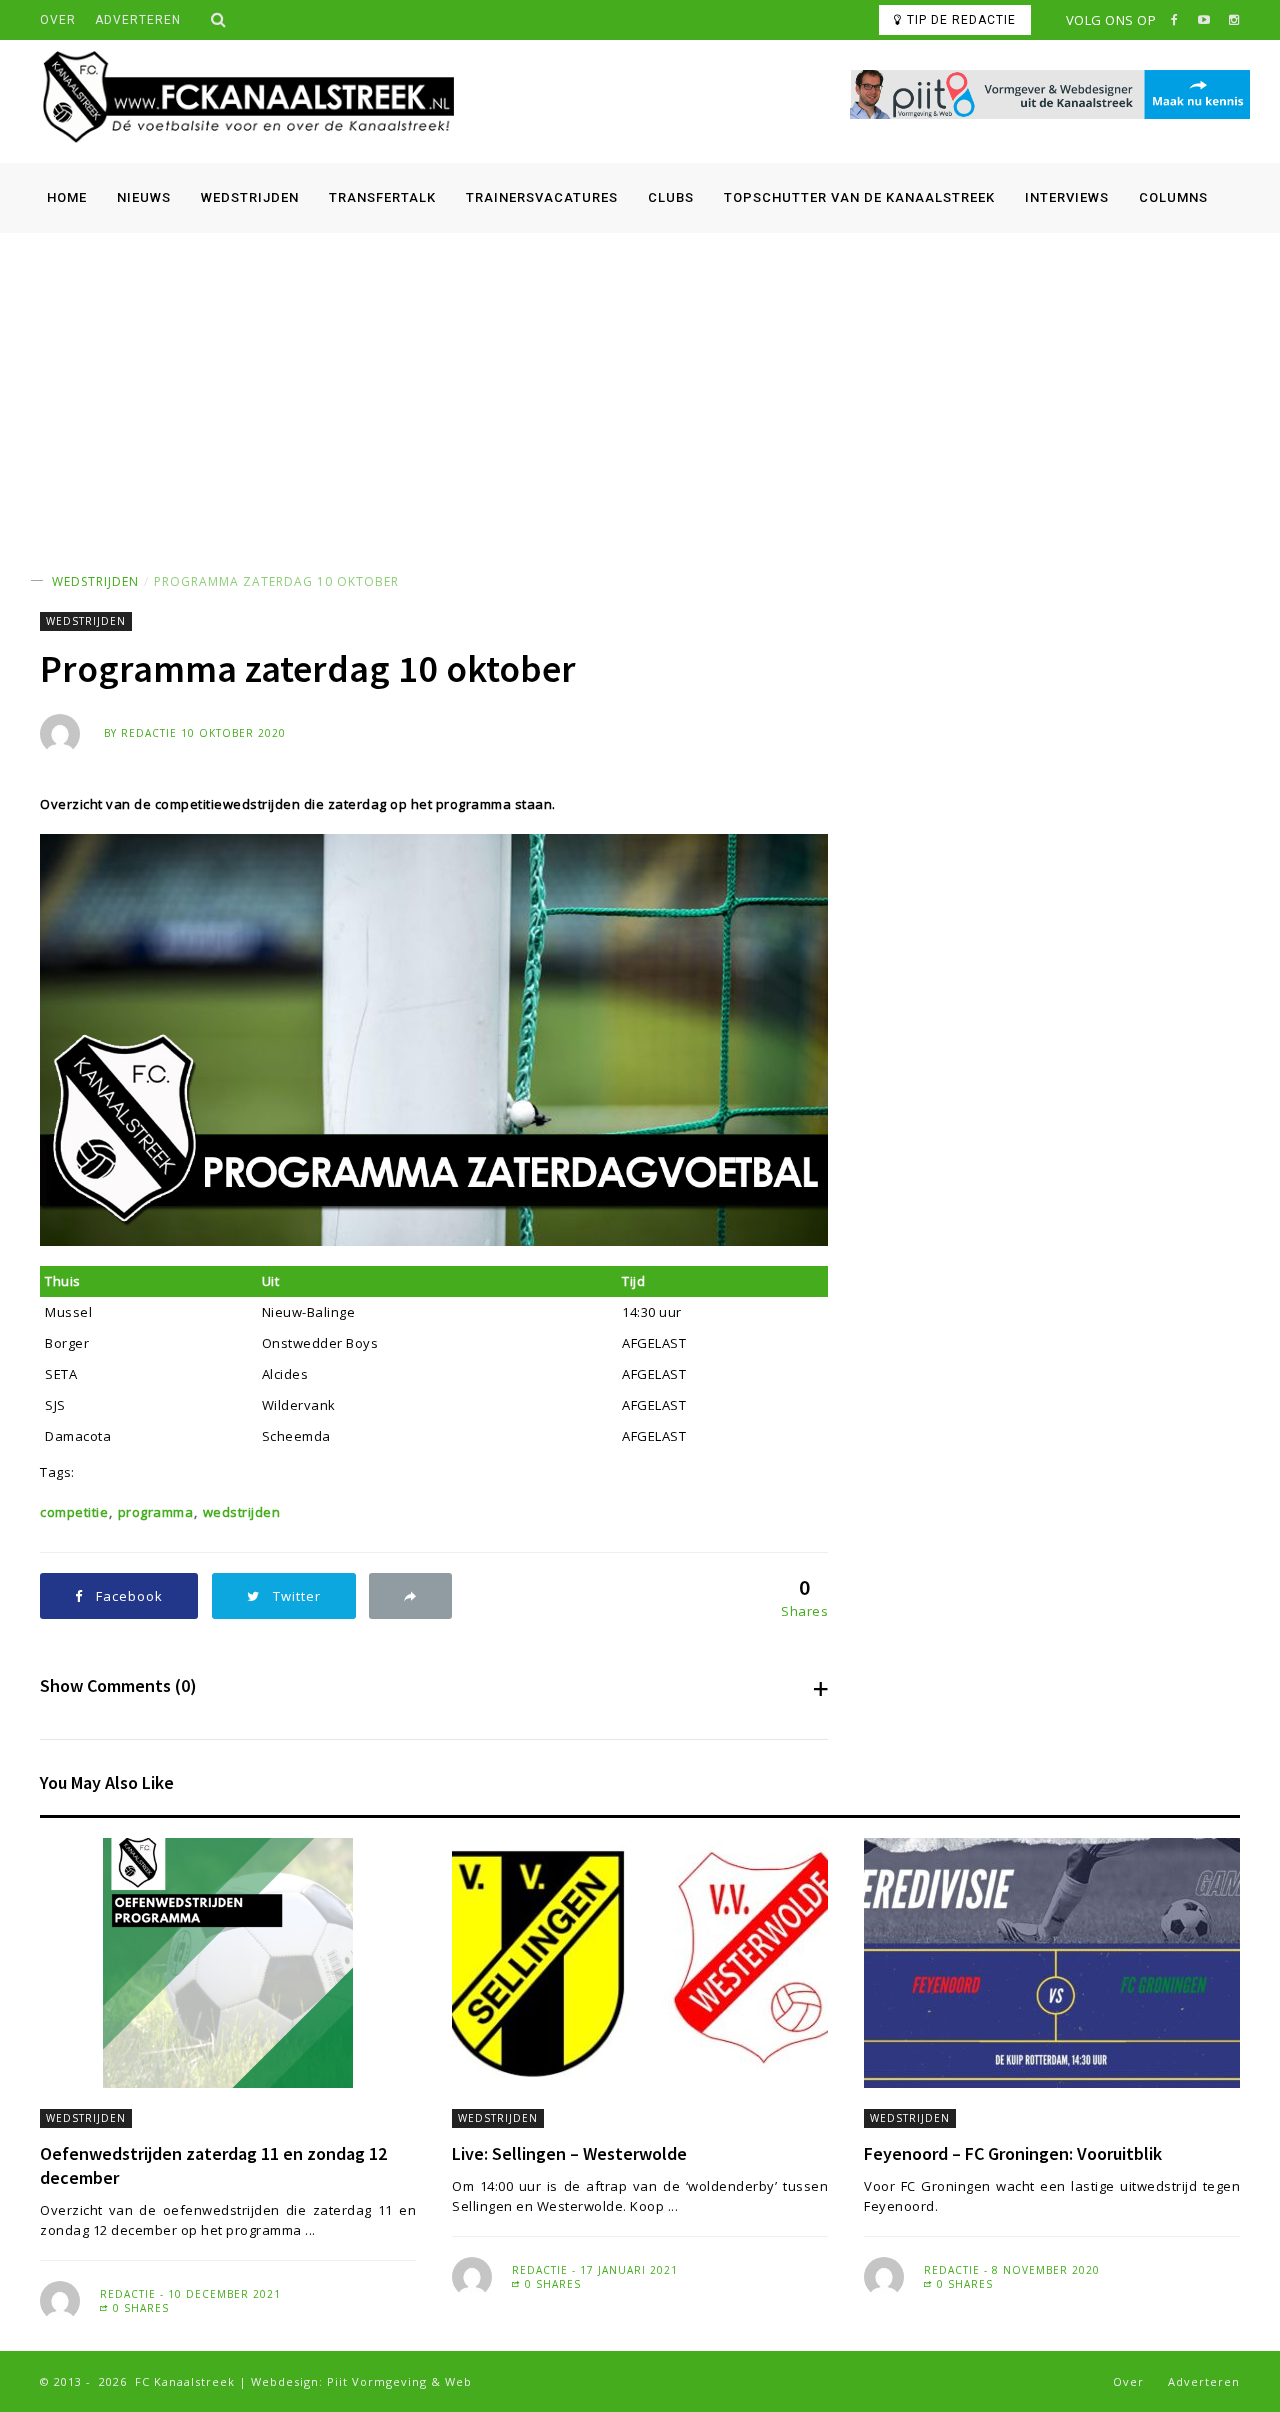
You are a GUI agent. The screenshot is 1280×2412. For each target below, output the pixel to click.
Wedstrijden (250, 197)
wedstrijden (241, 1512)
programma (155, 1512)
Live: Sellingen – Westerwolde (569, 2153)
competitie (74, 1512)
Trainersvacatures (542, 197)
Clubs (671, 197)
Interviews (1067, 197)
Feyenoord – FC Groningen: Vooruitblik (1013, 2153)
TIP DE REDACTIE (961, 20)
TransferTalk (382, 197)
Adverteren (138, 20)
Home (67, 197)
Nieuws (144, 197)
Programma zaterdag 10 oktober (276, 581)
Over (58, 20)
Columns (1173, 197)
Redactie (149, 733)
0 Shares (139, 2308)
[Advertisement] (640, 383)
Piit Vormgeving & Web (399, 2381)
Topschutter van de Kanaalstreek (859, 197)
